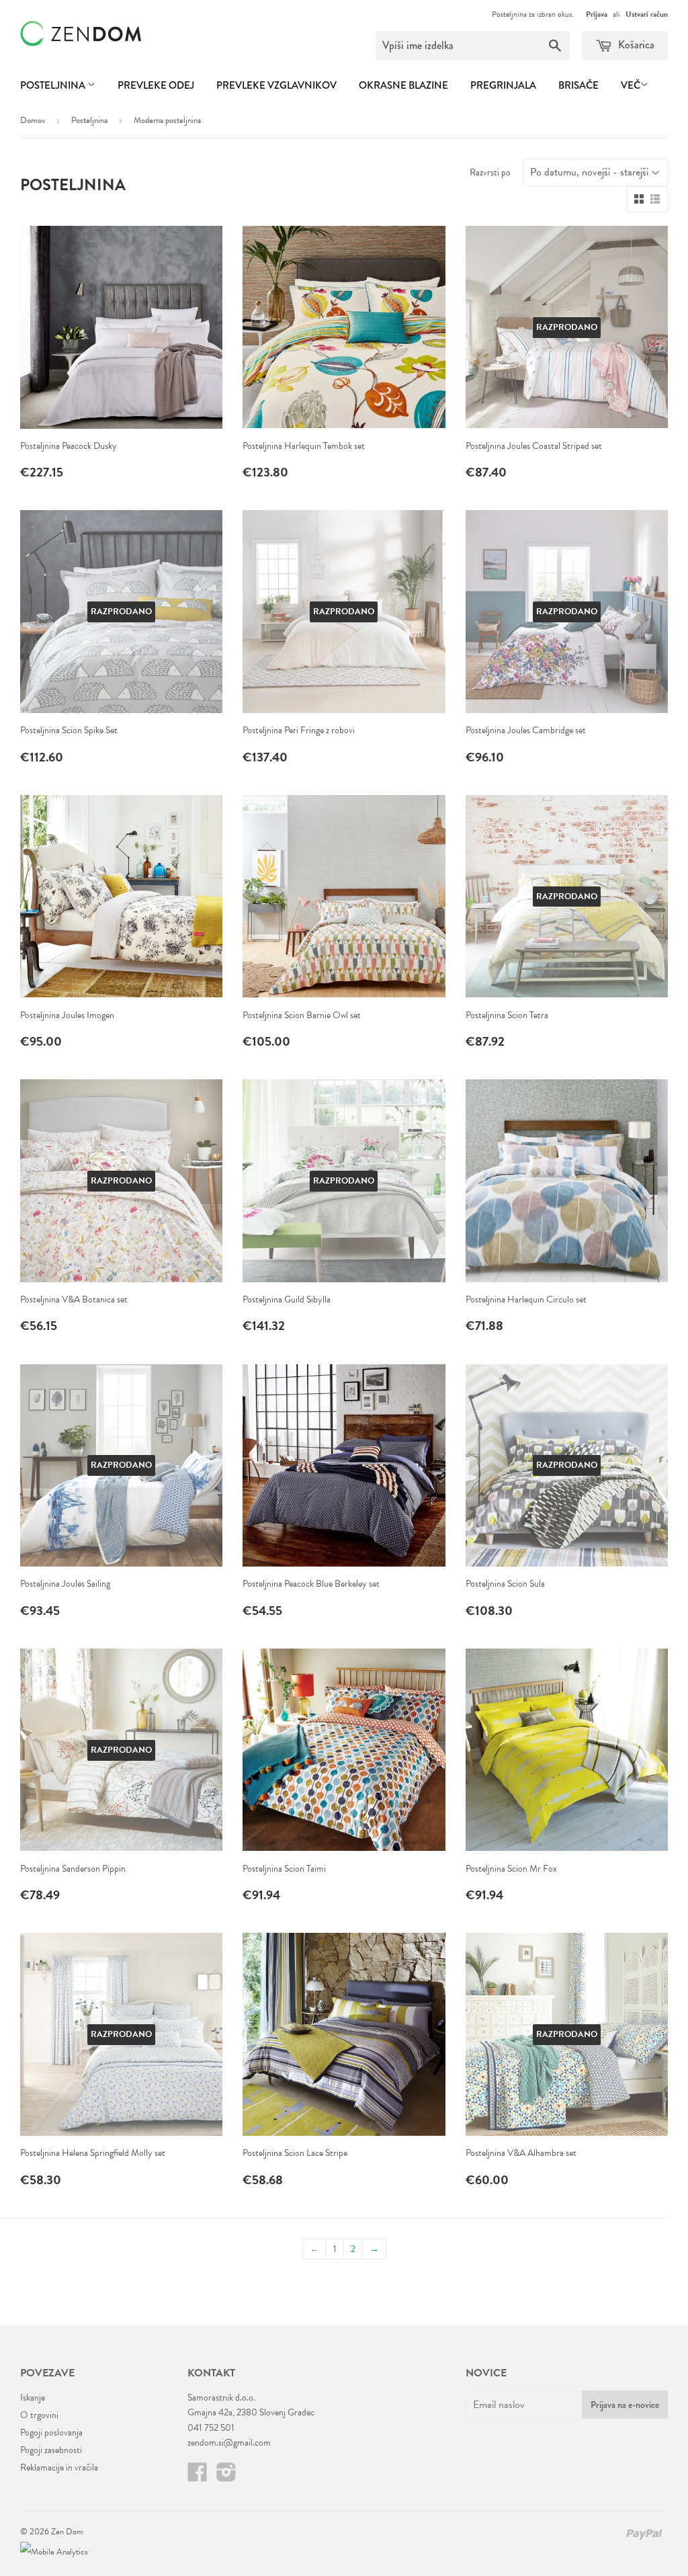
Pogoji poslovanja (51, 2433)
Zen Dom (67, 2532)
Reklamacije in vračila (59, 2467)
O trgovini (39, 2415)
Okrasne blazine (403, 85)
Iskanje (33, 2398)
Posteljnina (54, 85)
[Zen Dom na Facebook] (198, 2477)
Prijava (597, 14)
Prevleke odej (156, 85)
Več (631, 85)
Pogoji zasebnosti (51, 2450)
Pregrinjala (503, 85)
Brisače (578, 85)
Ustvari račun (647, 14)
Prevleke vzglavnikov (276, 85)
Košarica (635, 45)
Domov (33, 120)
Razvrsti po (490, 172)
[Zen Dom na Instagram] (226, 2477)
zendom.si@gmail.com (229, 2443)
